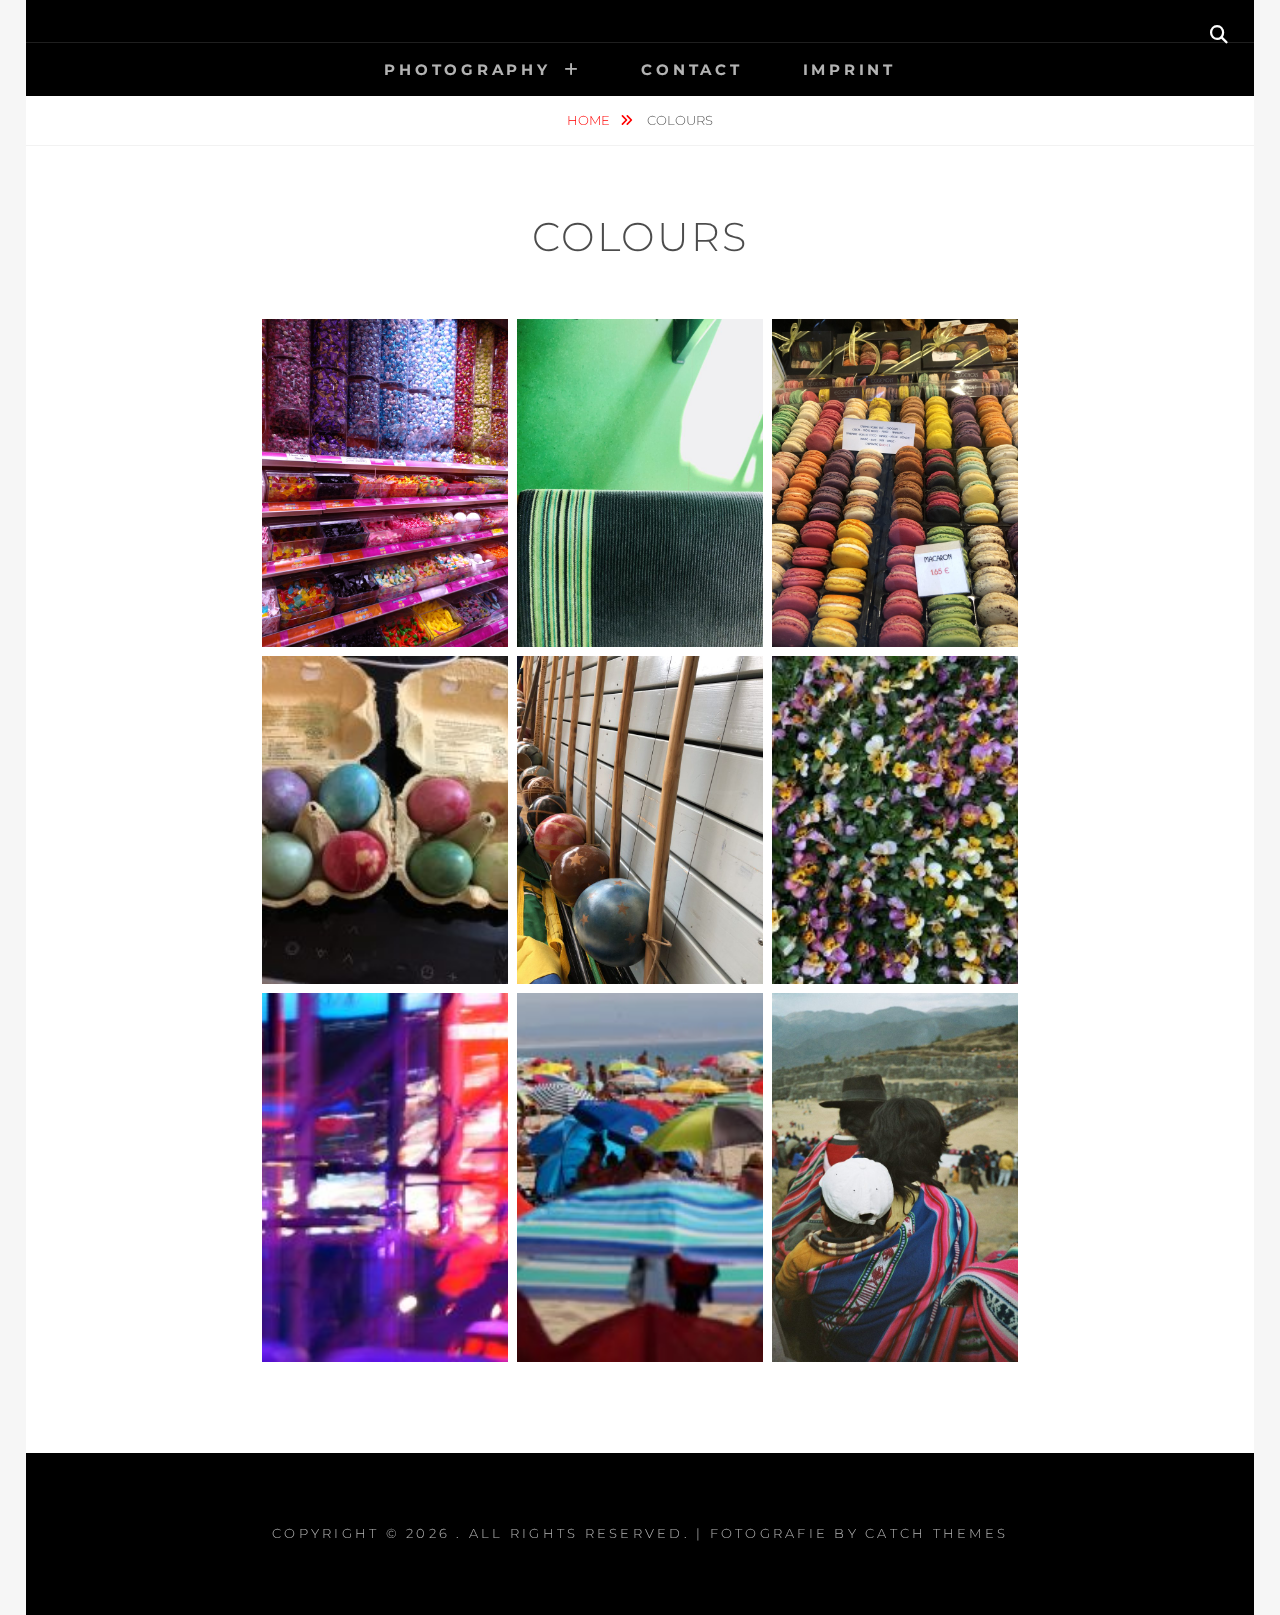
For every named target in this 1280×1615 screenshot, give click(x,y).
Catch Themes (936, 1533)
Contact (691, 69)
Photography (467, 69)
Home (590, 120)
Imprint (849, 69)
